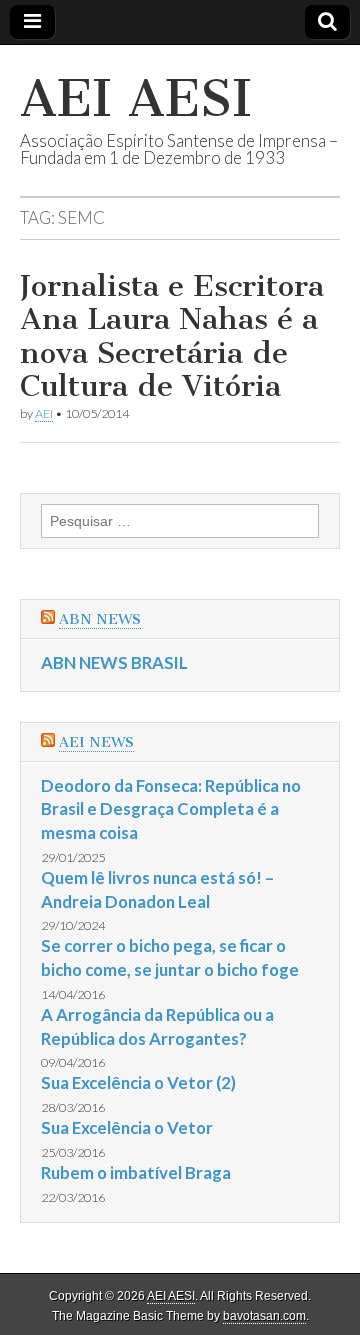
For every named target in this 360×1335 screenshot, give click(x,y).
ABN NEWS (100, 619)
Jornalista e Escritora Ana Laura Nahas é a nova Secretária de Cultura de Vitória (172, 336)
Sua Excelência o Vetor (127, 1127)
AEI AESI (136, 98)
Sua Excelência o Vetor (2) (138, 1082)
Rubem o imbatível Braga (136, 1172)
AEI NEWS (96, 742)
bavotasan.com (264, 1316)
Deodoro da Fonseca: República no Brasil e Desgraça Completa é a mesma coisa (171, 809)
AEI (44, 413)
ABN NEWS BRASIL (114, 662)
